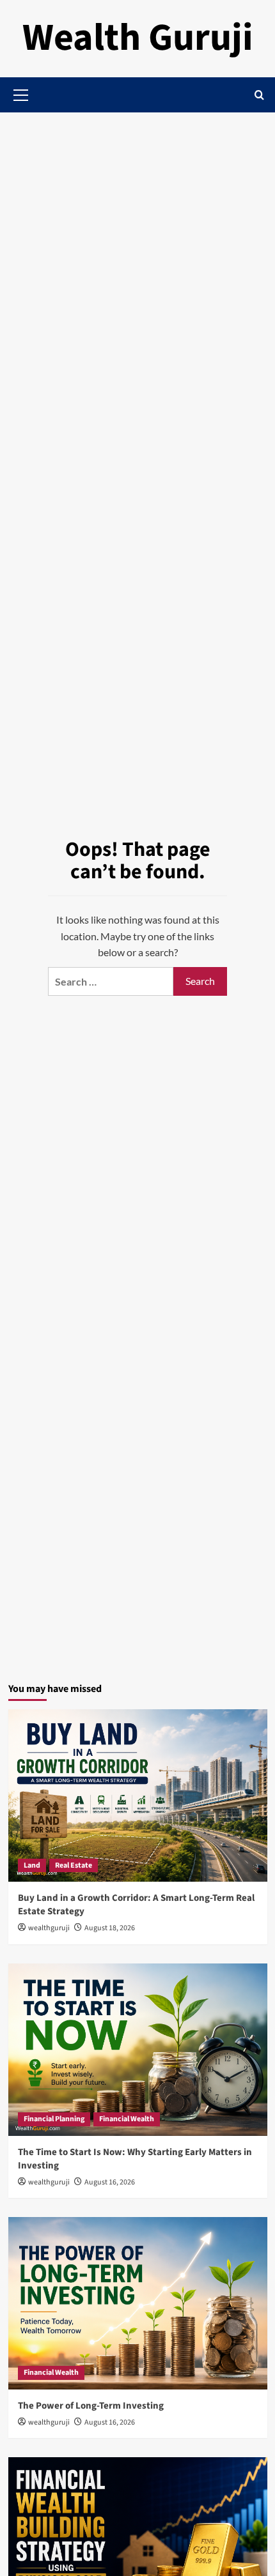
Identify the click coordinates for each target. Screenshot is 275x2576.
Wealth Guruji (138, 38)
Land (32, 1865)
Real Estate (74, 1865)
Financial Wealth (127, 2119)
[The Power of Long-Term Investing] (138, 2303)
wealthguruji (49, 1928)
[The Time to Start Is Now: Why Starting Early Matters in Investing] (138, 2050)
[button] (259, 95)
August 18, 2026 (110, 1928)
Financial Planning (54, 2119)
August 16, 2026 (110, 2182)
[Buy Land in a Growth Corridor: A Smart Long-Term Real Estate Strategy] (138, 1795)
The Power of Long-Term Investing (91, 2406)
